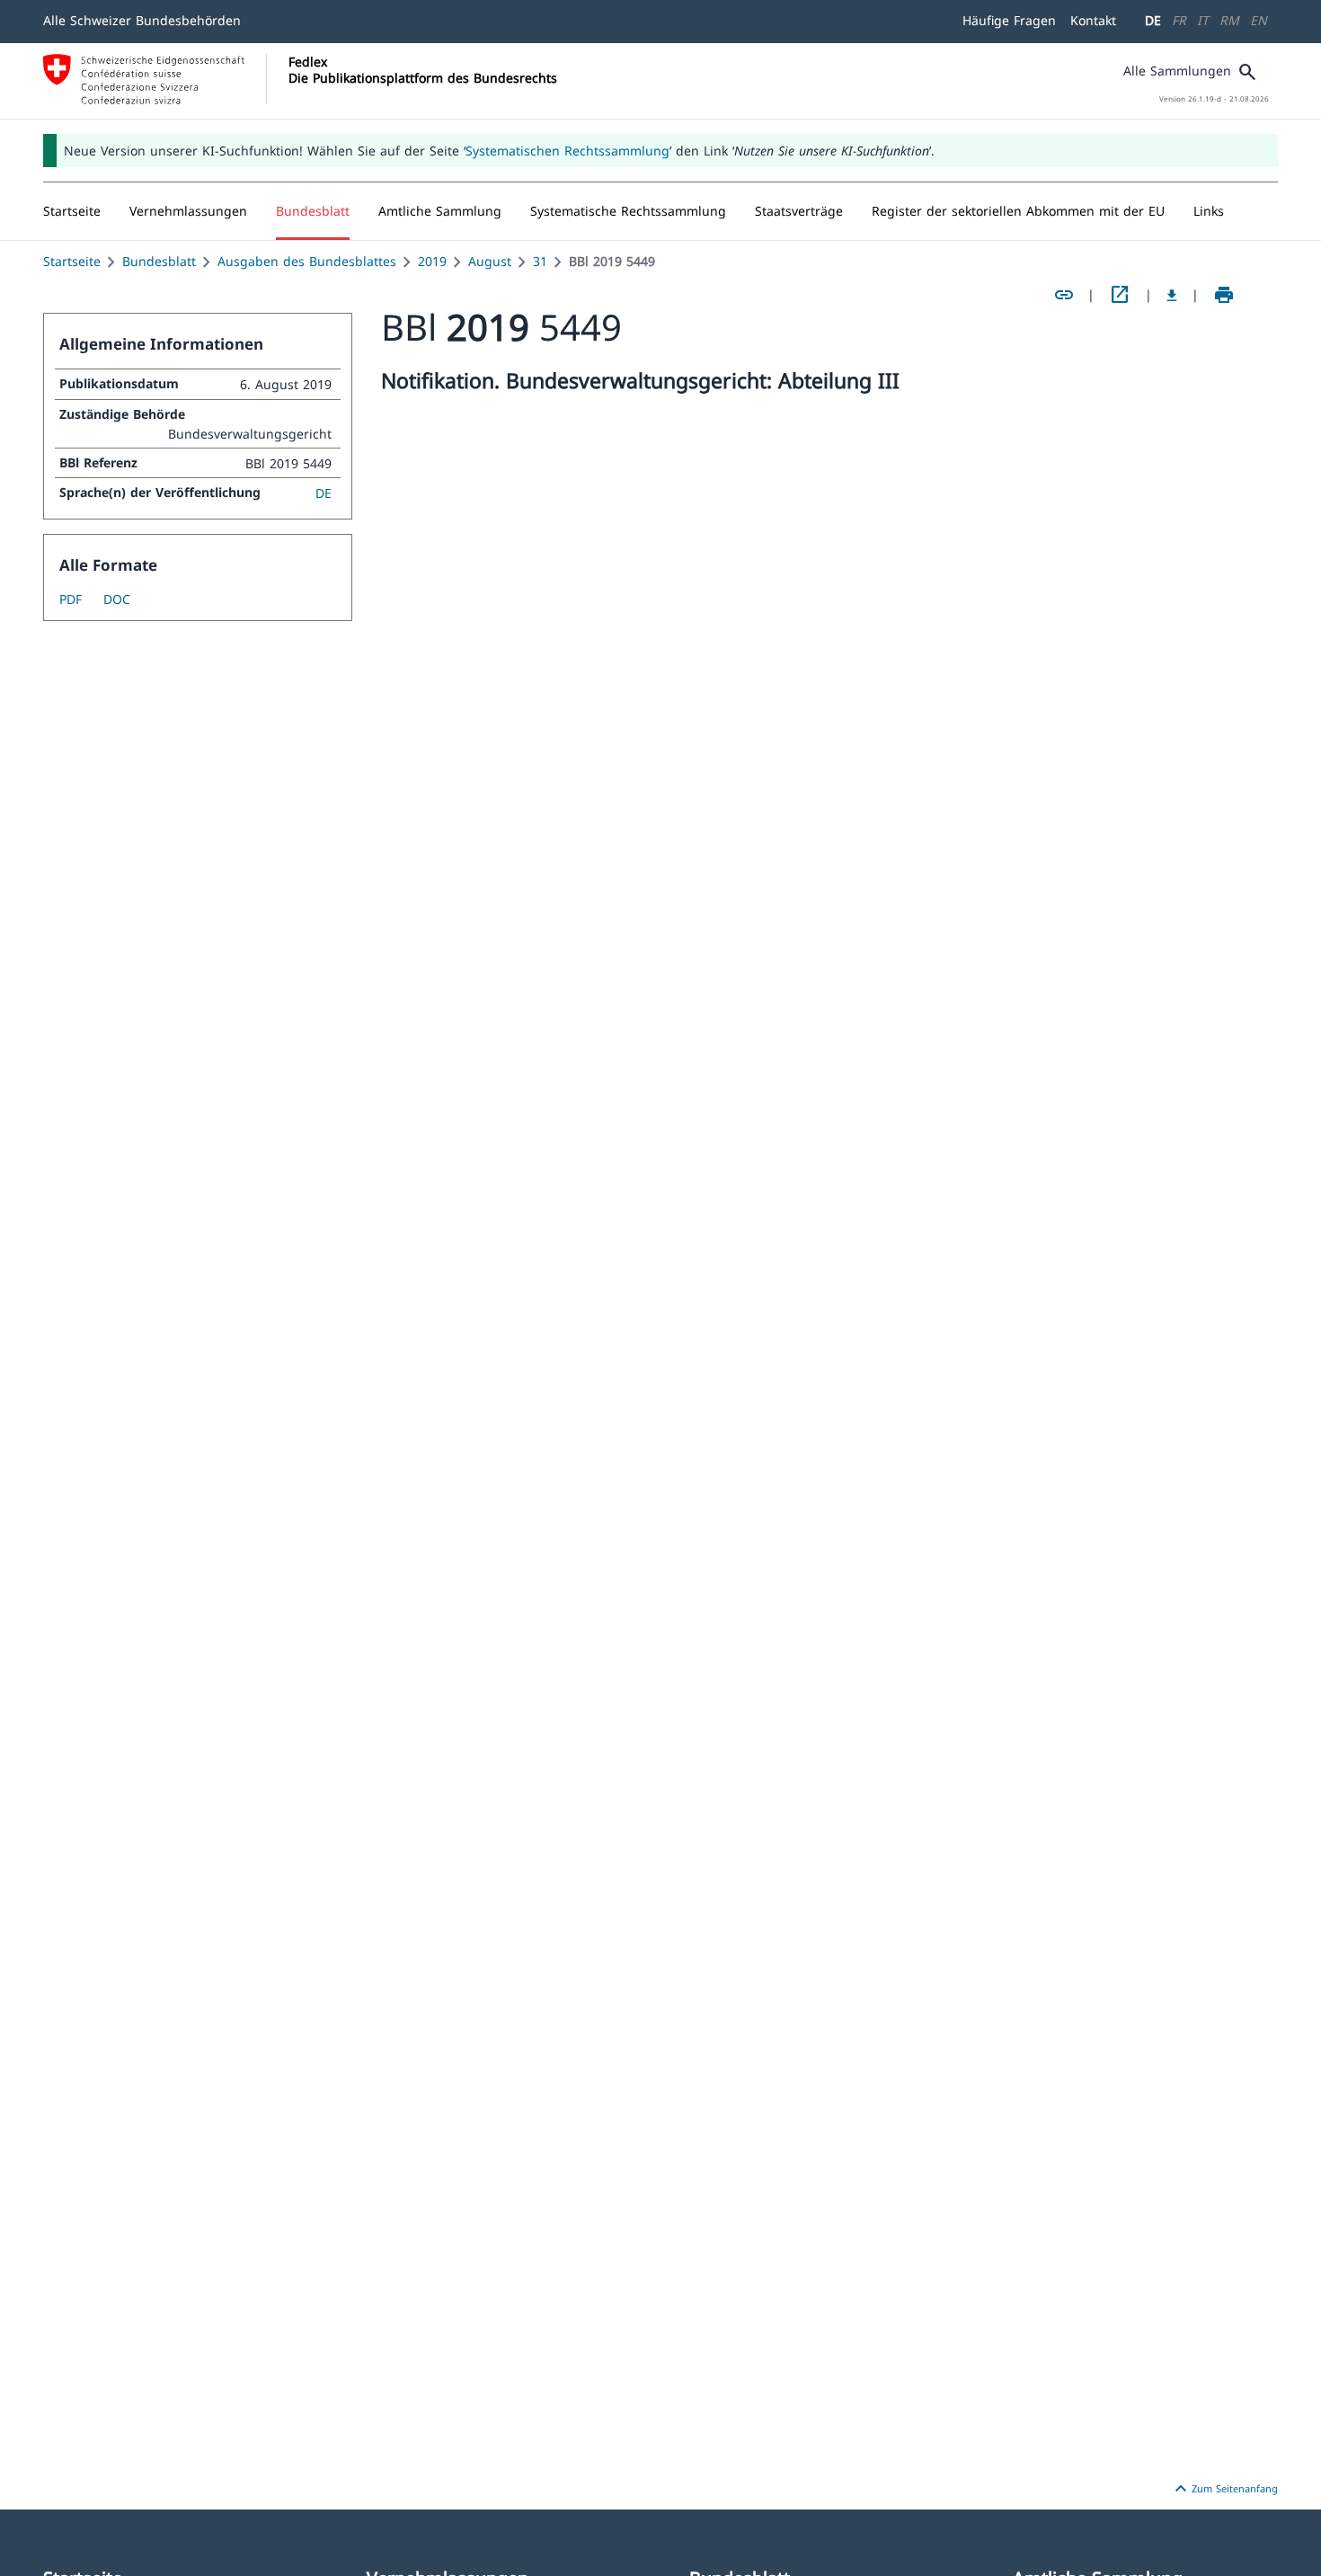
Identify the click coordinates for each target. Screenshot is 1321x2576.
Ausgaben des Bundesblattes (307, 261)
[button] (188, 211)
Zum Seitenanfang (1224, 2489)
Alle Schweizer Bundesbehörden (142, 20)
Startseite (72, 261)
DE (1153, 20)
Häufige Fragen (1009, 20)
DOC (117, 599)
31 (540, 261)
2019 (432, 261)
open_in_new (1120, 295)
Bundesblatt (159, 261)
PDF (71, 599)
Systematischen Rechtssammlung (567, 151)
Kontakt (1093, 20)
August (490, 261)
